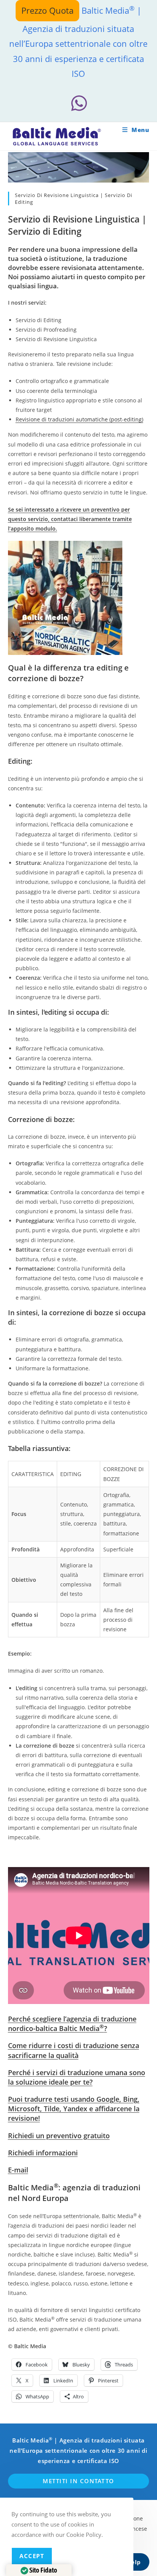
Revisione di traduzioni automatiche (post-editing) (79, 419)
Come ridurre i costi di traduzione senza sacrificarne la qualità (74, 2050)
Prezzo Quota (47, 10)
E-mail (18, 2170)
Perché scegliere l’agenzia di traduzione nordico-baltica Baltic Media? (72, 2024)
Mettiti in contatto (78, 2481)
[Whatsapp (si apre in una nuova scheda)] (78, 103)
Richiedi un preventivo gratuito (59, 2136)
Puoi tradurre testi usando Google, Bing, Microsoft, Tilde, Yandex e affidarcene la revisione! (74, 2109)
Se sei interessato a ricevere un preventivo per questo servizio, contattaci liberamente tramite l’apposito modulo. (70, 519)
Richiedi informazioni (43, 2153)
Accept (32, 2556)
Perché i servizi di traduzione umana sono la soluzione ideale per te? (77, 2077)
